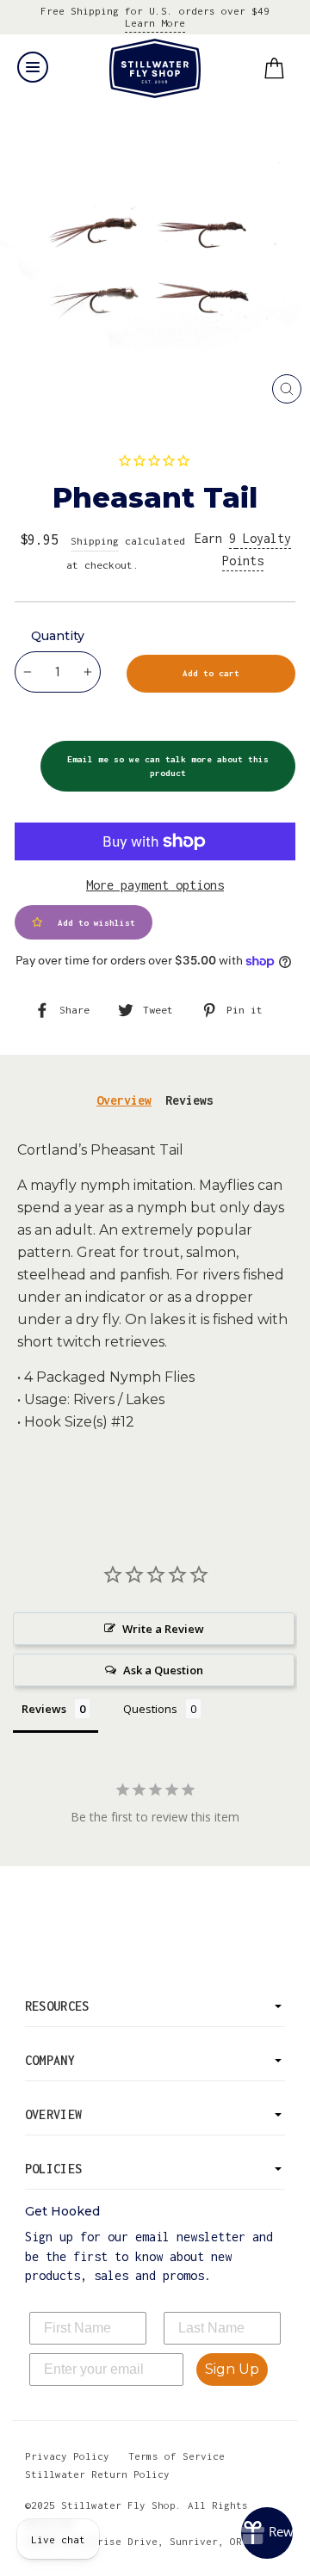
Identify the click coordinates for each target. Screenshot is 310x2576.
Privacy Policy (67, 2456)
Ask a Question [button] (163, 1670)
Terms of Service (177, 2456)
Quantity (58, 636)
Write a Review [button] (163, 1629)
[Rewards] (267, 2533)
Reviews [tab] (189, 1100)
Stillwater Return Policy (97, 2474)
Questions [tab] (150, 1709)
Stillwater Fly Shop (155, 68)
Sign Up (232, 2369)
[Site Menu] (33, 67)
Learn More (155, 23)
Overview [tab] (124, 1100)
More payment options (155, 885)
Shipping (95, 541)
